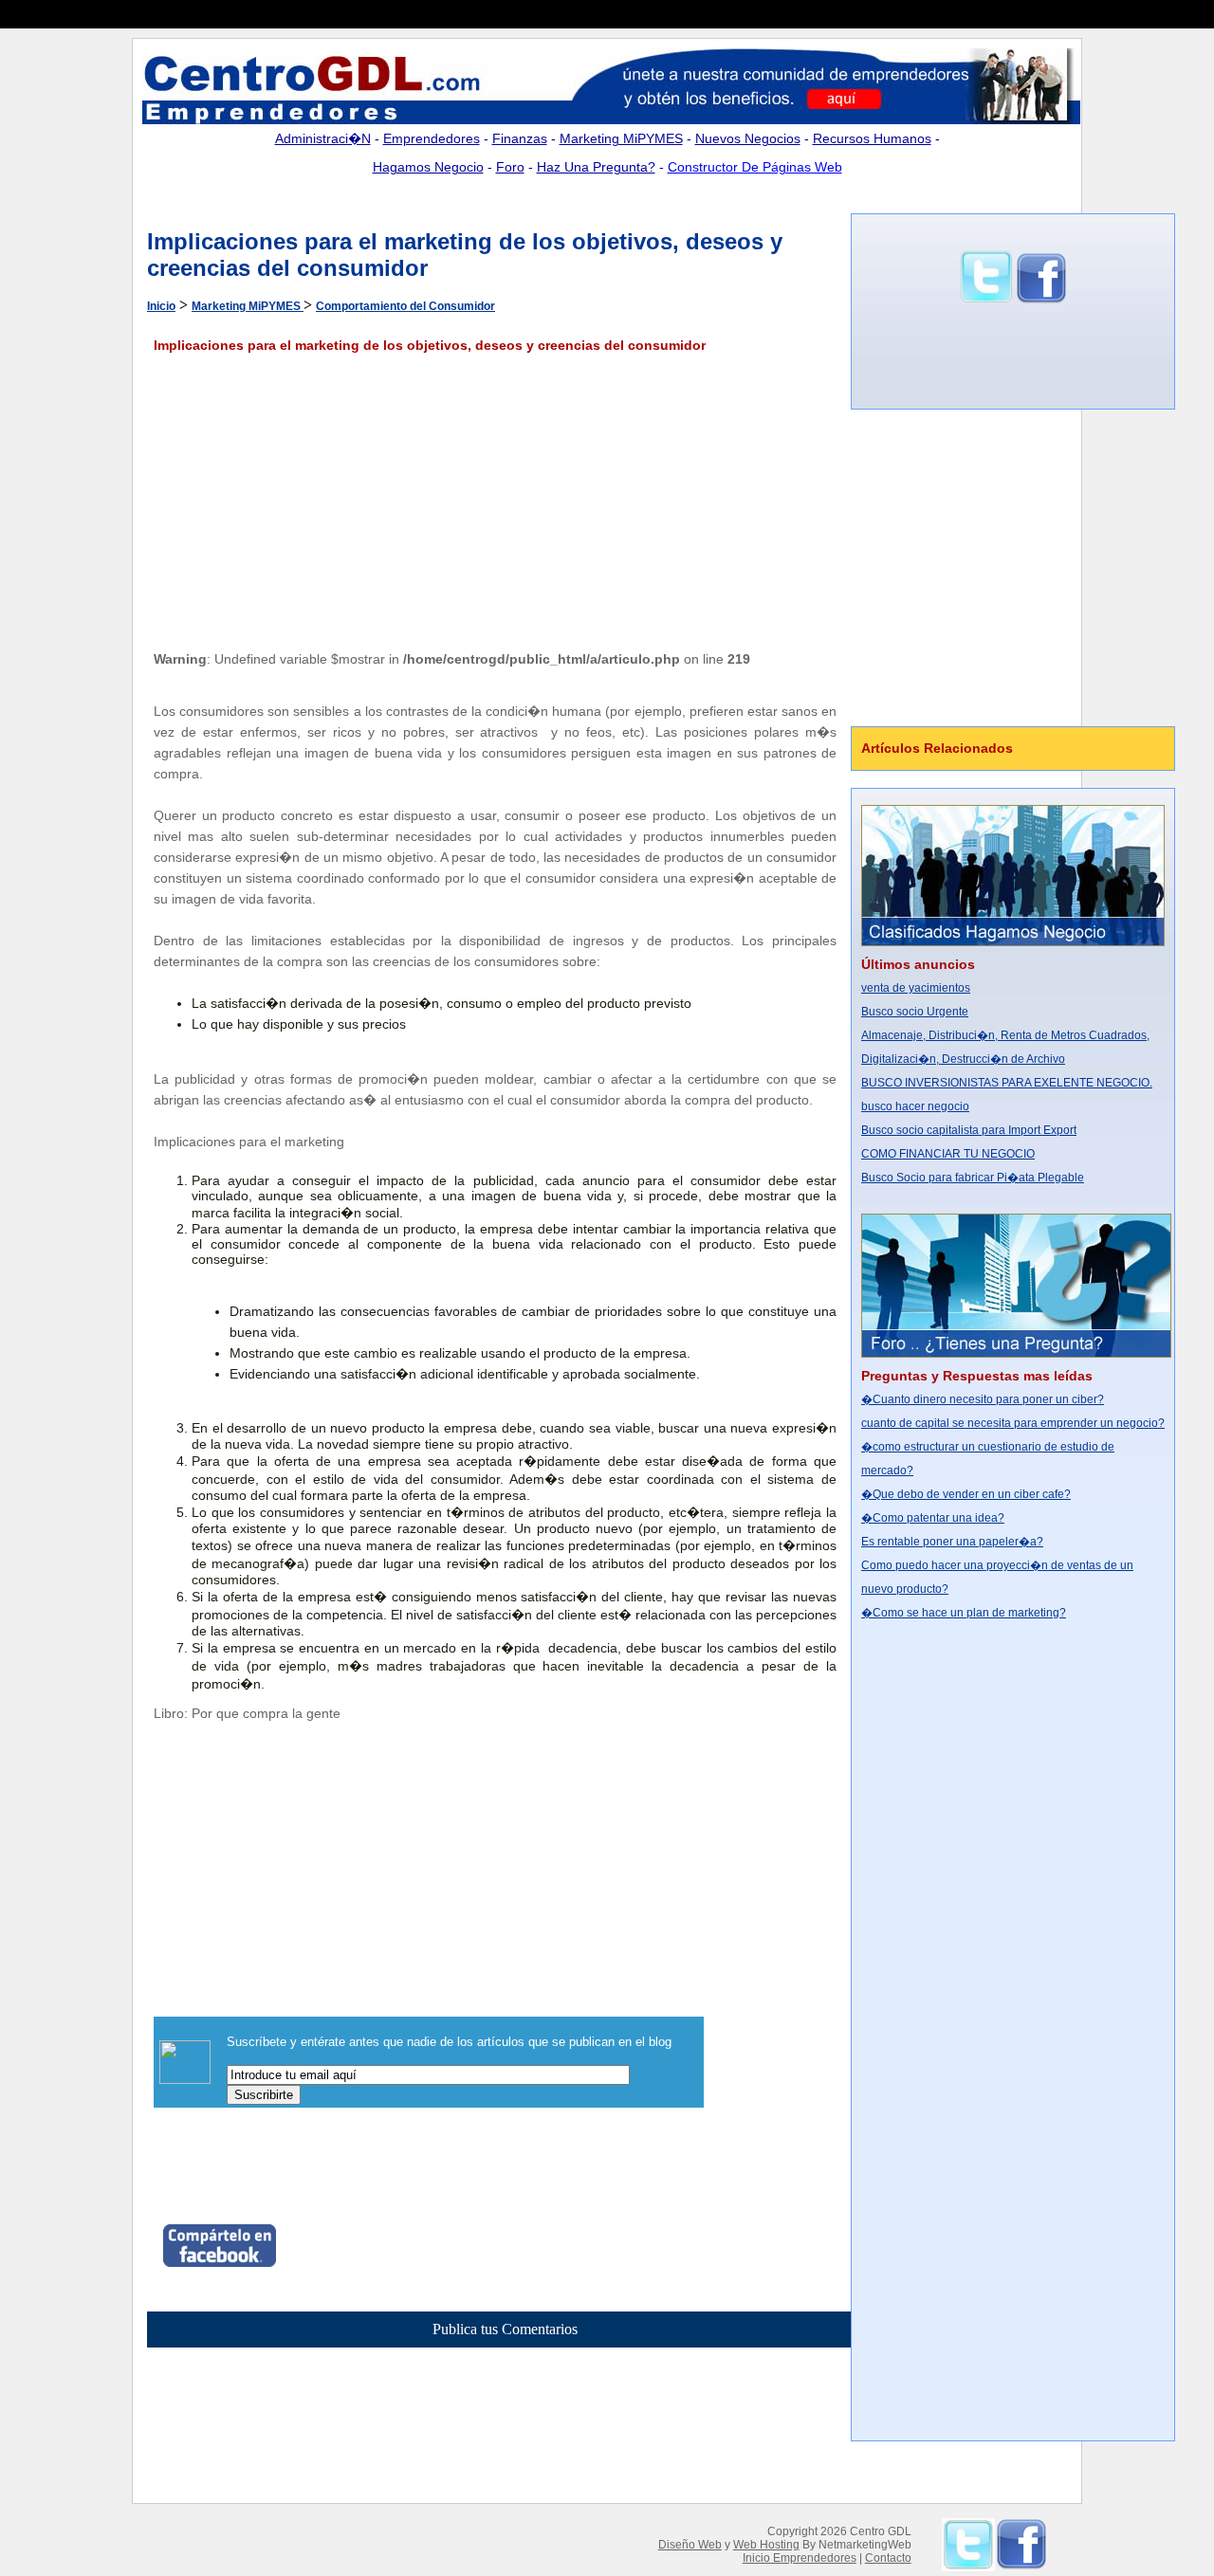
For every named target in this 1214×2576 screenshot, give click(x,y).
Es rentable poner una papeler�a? (952, 1542)
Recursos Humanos (872, 138)
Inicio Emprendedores (800, 2558)
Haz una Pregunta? (596, 167)
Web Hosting (766, 2545)
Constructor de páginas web (755, 167)
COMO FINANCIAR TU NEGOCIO (948, 1154)
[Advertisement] (383, 198)
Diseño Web (690, 2545)
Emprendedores (432, 138)
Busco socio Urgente (915, 1012)
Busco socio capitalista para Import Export (969, 1130)
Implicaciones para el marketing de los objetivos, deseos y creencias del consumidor (430, 345)
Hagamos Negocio (428, 167)
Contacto (888, 2558)
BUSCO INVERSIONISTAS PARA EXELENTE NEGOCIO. (1007, 1083)
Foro (510, 167)
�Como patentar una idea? (933, 1518)
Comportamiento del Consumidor (405, 306)
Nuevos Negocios (748, 138)
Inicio (161, 306)
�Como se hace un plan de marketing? (964, 1613)
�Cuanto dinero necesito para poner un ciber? (983, 1399)
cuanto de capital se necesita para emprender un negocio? (1013, 1423)
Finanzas (520, 138)
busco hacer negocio (915, 1106)
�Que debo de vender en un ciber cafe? (966, 1494)
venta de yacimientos (916, 988)
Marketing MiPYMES (621, 138)
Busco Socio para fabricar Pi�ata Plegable (973, 1178)
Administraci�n (323, 138)
